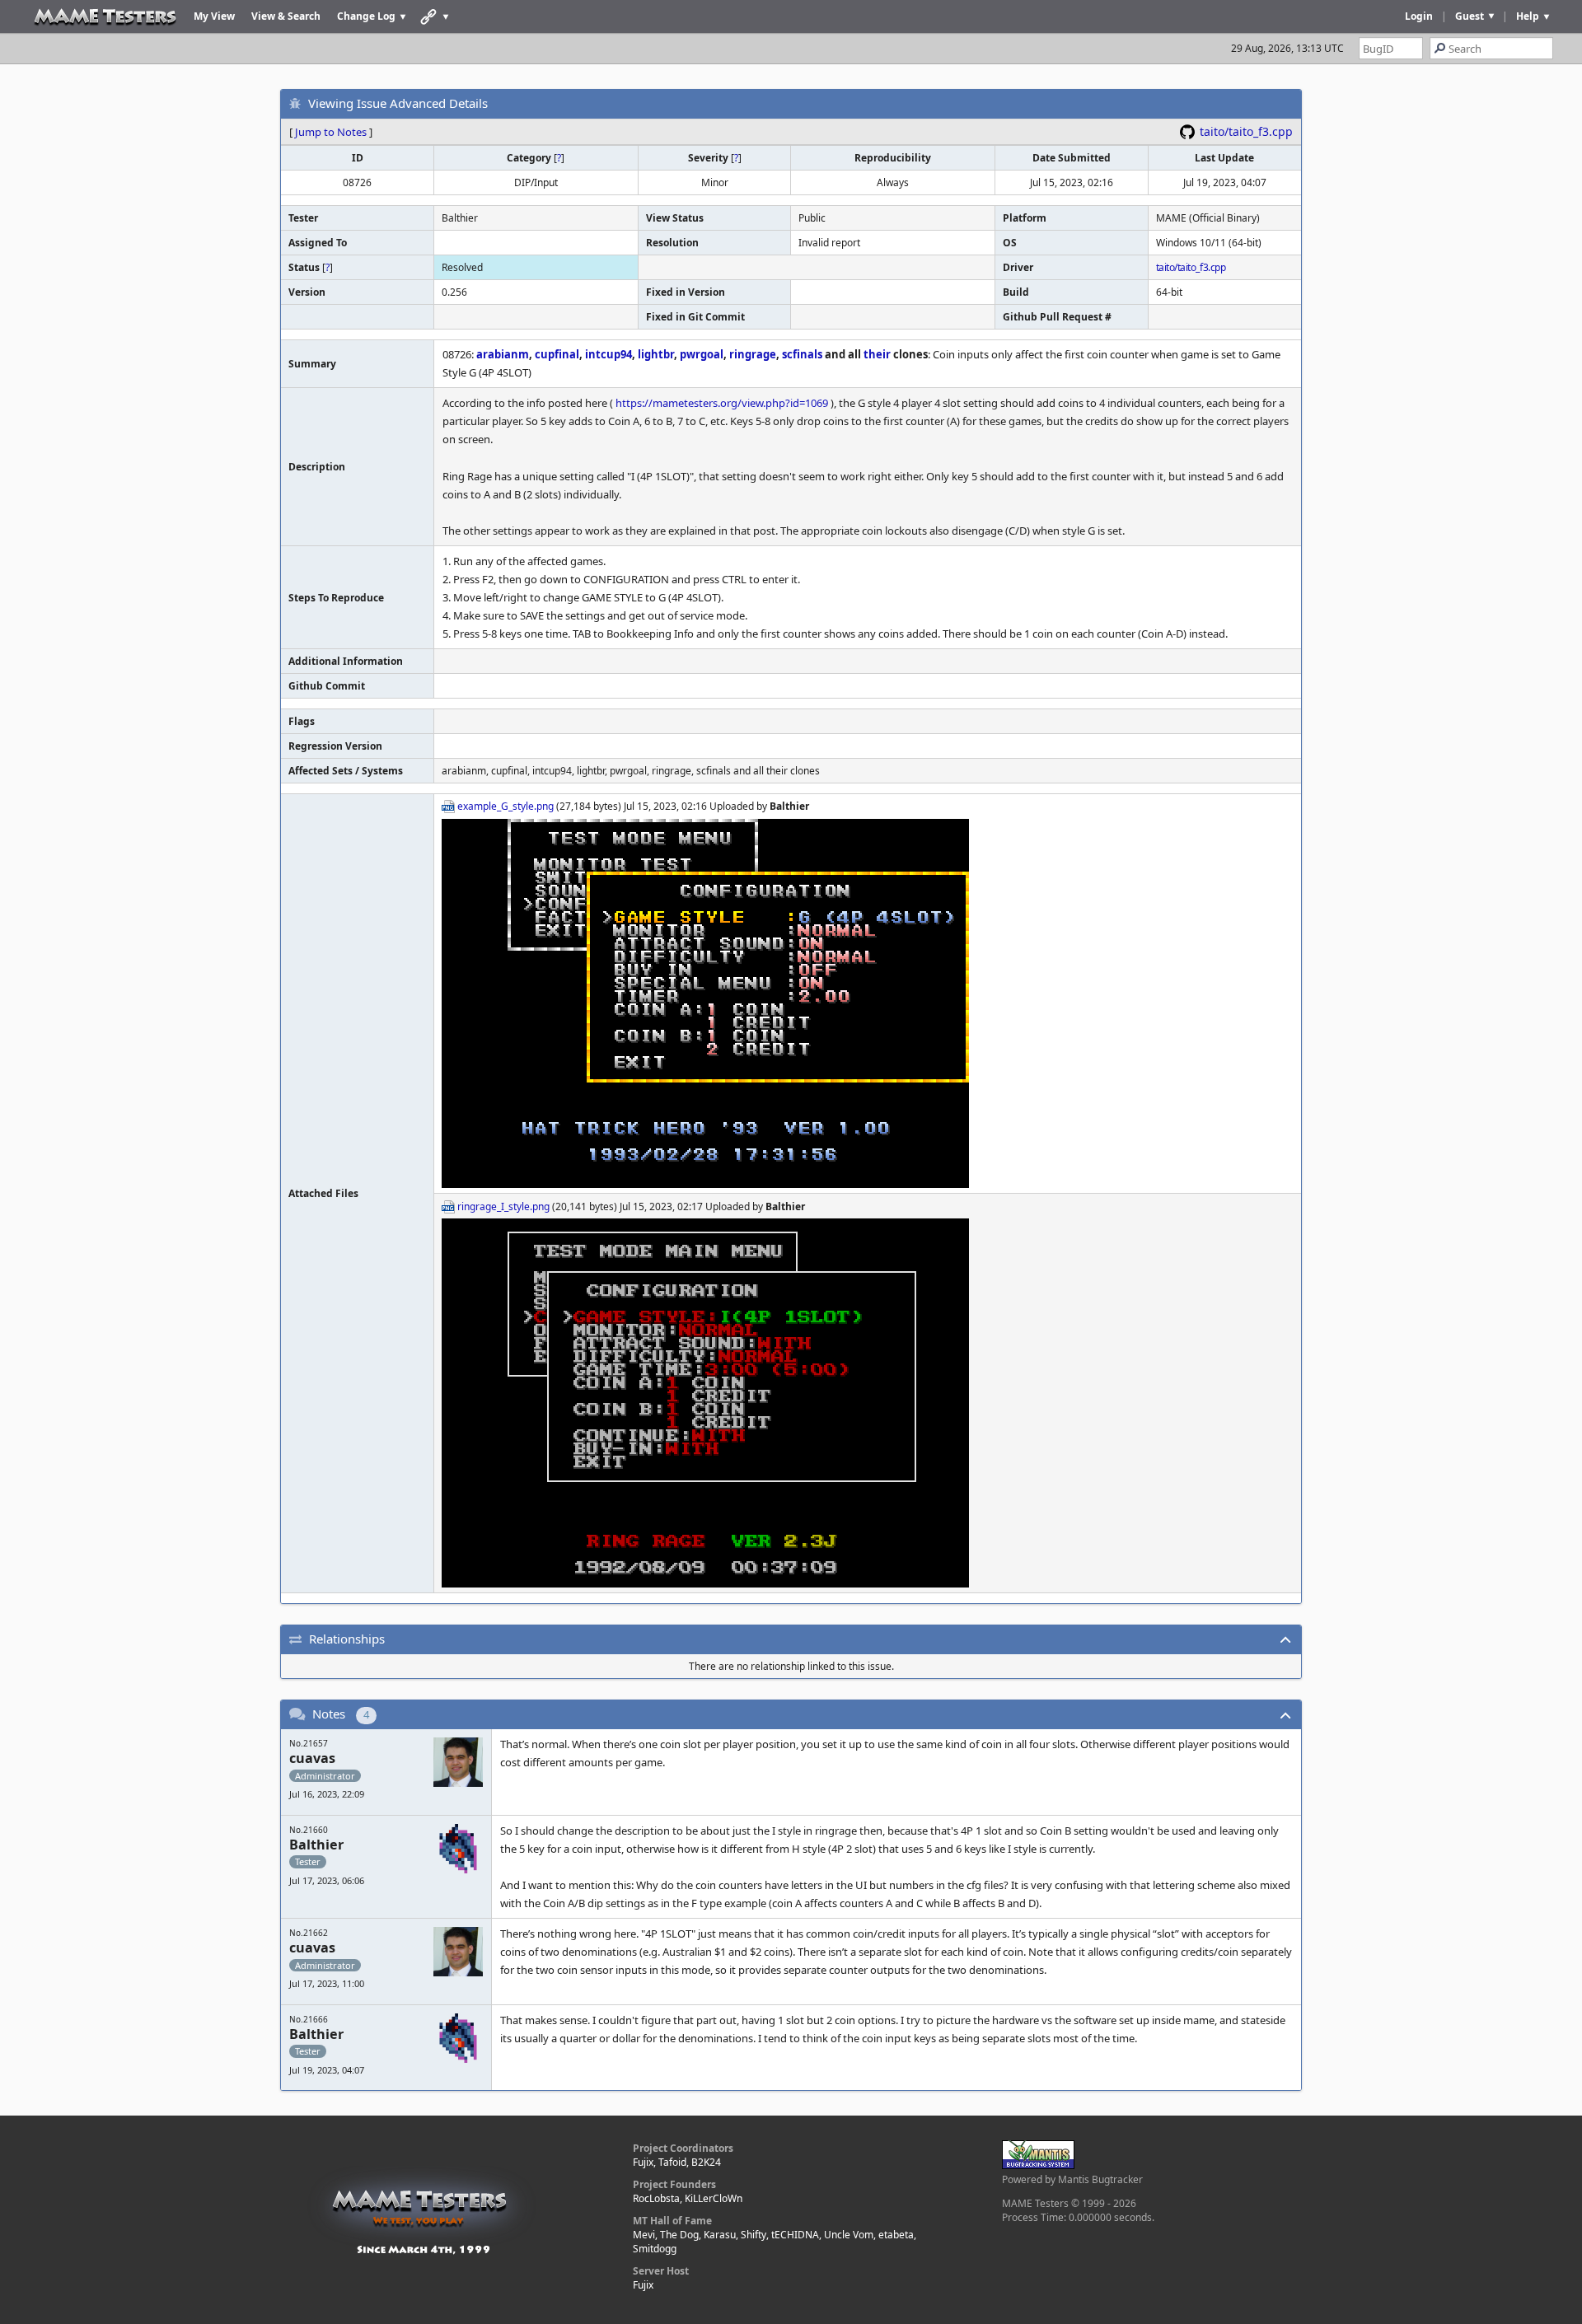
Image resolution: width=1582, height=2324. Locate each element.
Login (1419, 16)
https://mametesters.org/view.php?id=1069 (722, 403)
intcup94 (608, 354)
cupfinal (557, 354)
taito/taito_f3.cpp (1246, 131)
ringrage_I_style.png (503, 1206)
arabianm (503, 354)
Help (1528, 16)
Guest (1470, 16)
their (877, 354)
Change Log (366, 16)
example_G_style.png (505, 806)
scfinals (802, 354)
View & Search (286, 16)
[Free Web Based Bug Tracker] (1038, 2165)
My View (214, 16)
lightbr (656, 354)
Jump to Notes (331, 132)
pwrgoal (702, 354)
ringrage (753, 354)
